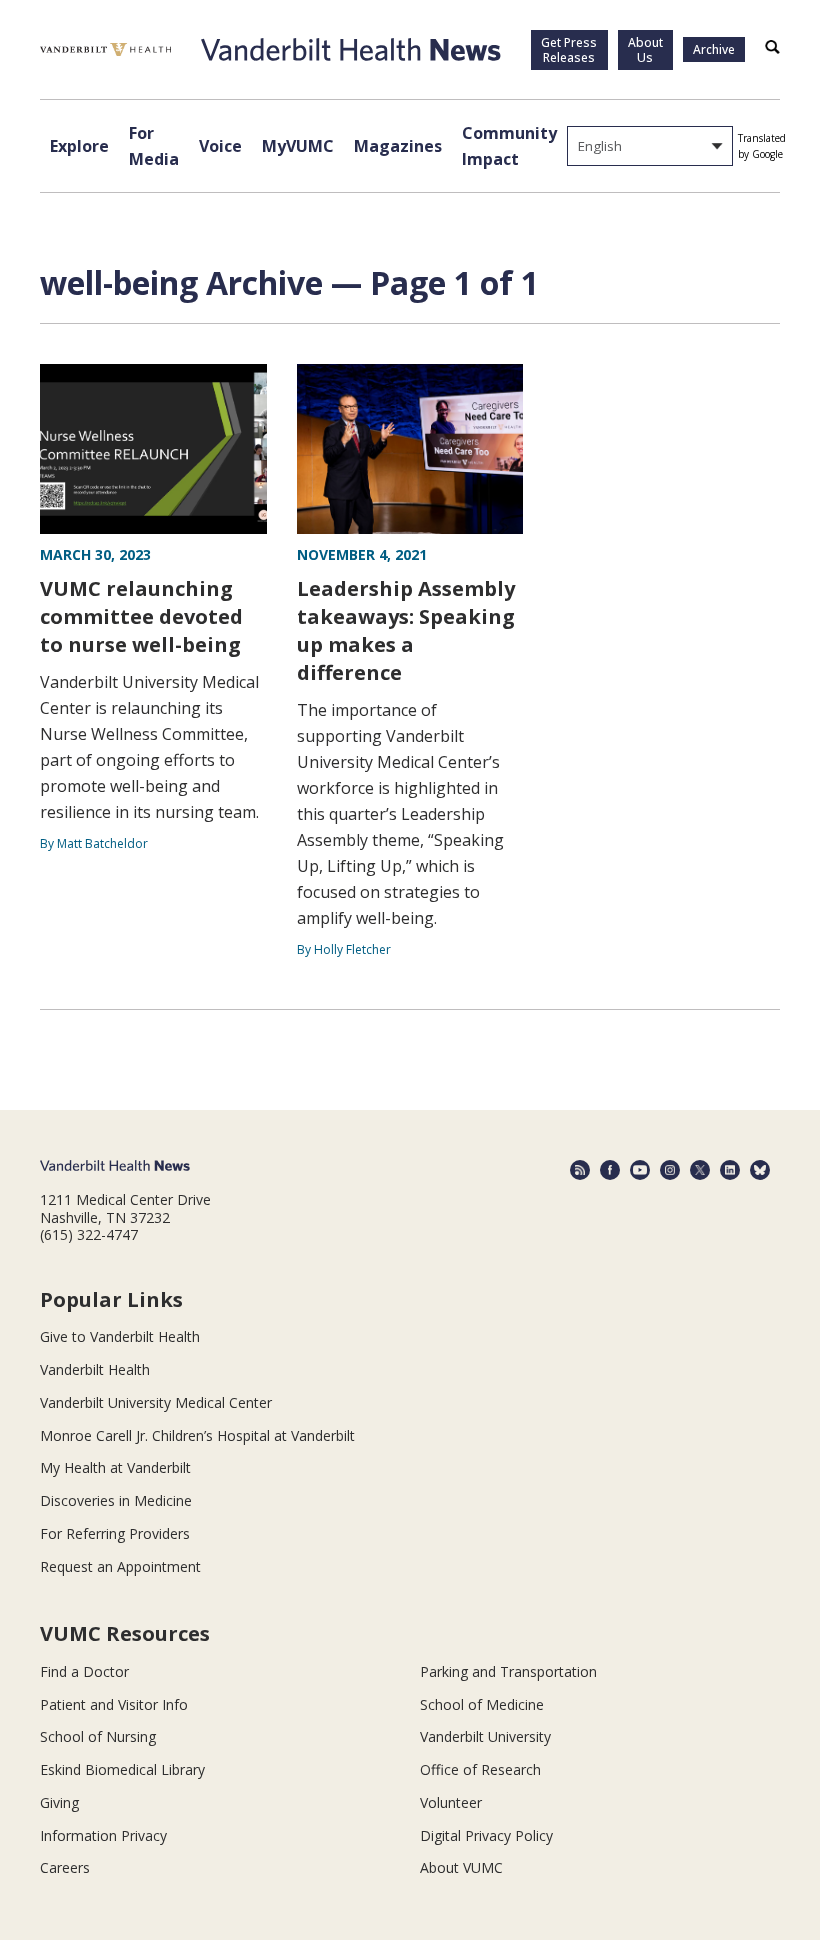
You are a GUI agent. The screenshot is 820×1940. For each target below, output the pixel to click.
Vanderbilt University (485, 1736)
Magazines (398, 146)
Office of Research (480, 1769)
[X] (700, 1170)
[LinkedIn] (730, 1170)
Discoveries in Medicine (116, 1500)
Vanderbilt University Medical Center (156, 1402)
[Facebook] (610, 1170)
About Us (645, 50)
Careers (65, 1867)
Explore (79, 146)
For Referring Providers (115, 1533)
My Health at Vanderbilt (115, 1467)
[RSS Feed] (580, 1170)
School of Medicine (482, 1704)
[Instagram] (670, 1170)
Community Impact (509, 146)
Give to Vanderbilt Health (120, 1336)
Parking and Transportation (508, 1671)
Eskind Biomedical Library (122, 1769)
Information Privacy (103, 1835)
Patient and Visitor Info (114, 1704)
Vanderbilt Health (95, 1369)
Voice (220, 146)
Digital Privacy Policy (486, 1835)
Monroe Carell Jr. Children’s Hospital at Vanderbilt (197, 1435)
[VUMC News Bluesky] (760, 1170)
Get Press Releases (569, 50)
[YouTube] (640, 1170)
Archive (714, 49)
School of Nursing (98, 1736)
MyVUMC (298, 146)
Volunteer (451, 1802)
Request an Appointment (120, 1566)
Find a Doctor (84, 1671)
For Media (154, 146)
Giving (59, 1802)
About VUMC (461, 1867)
